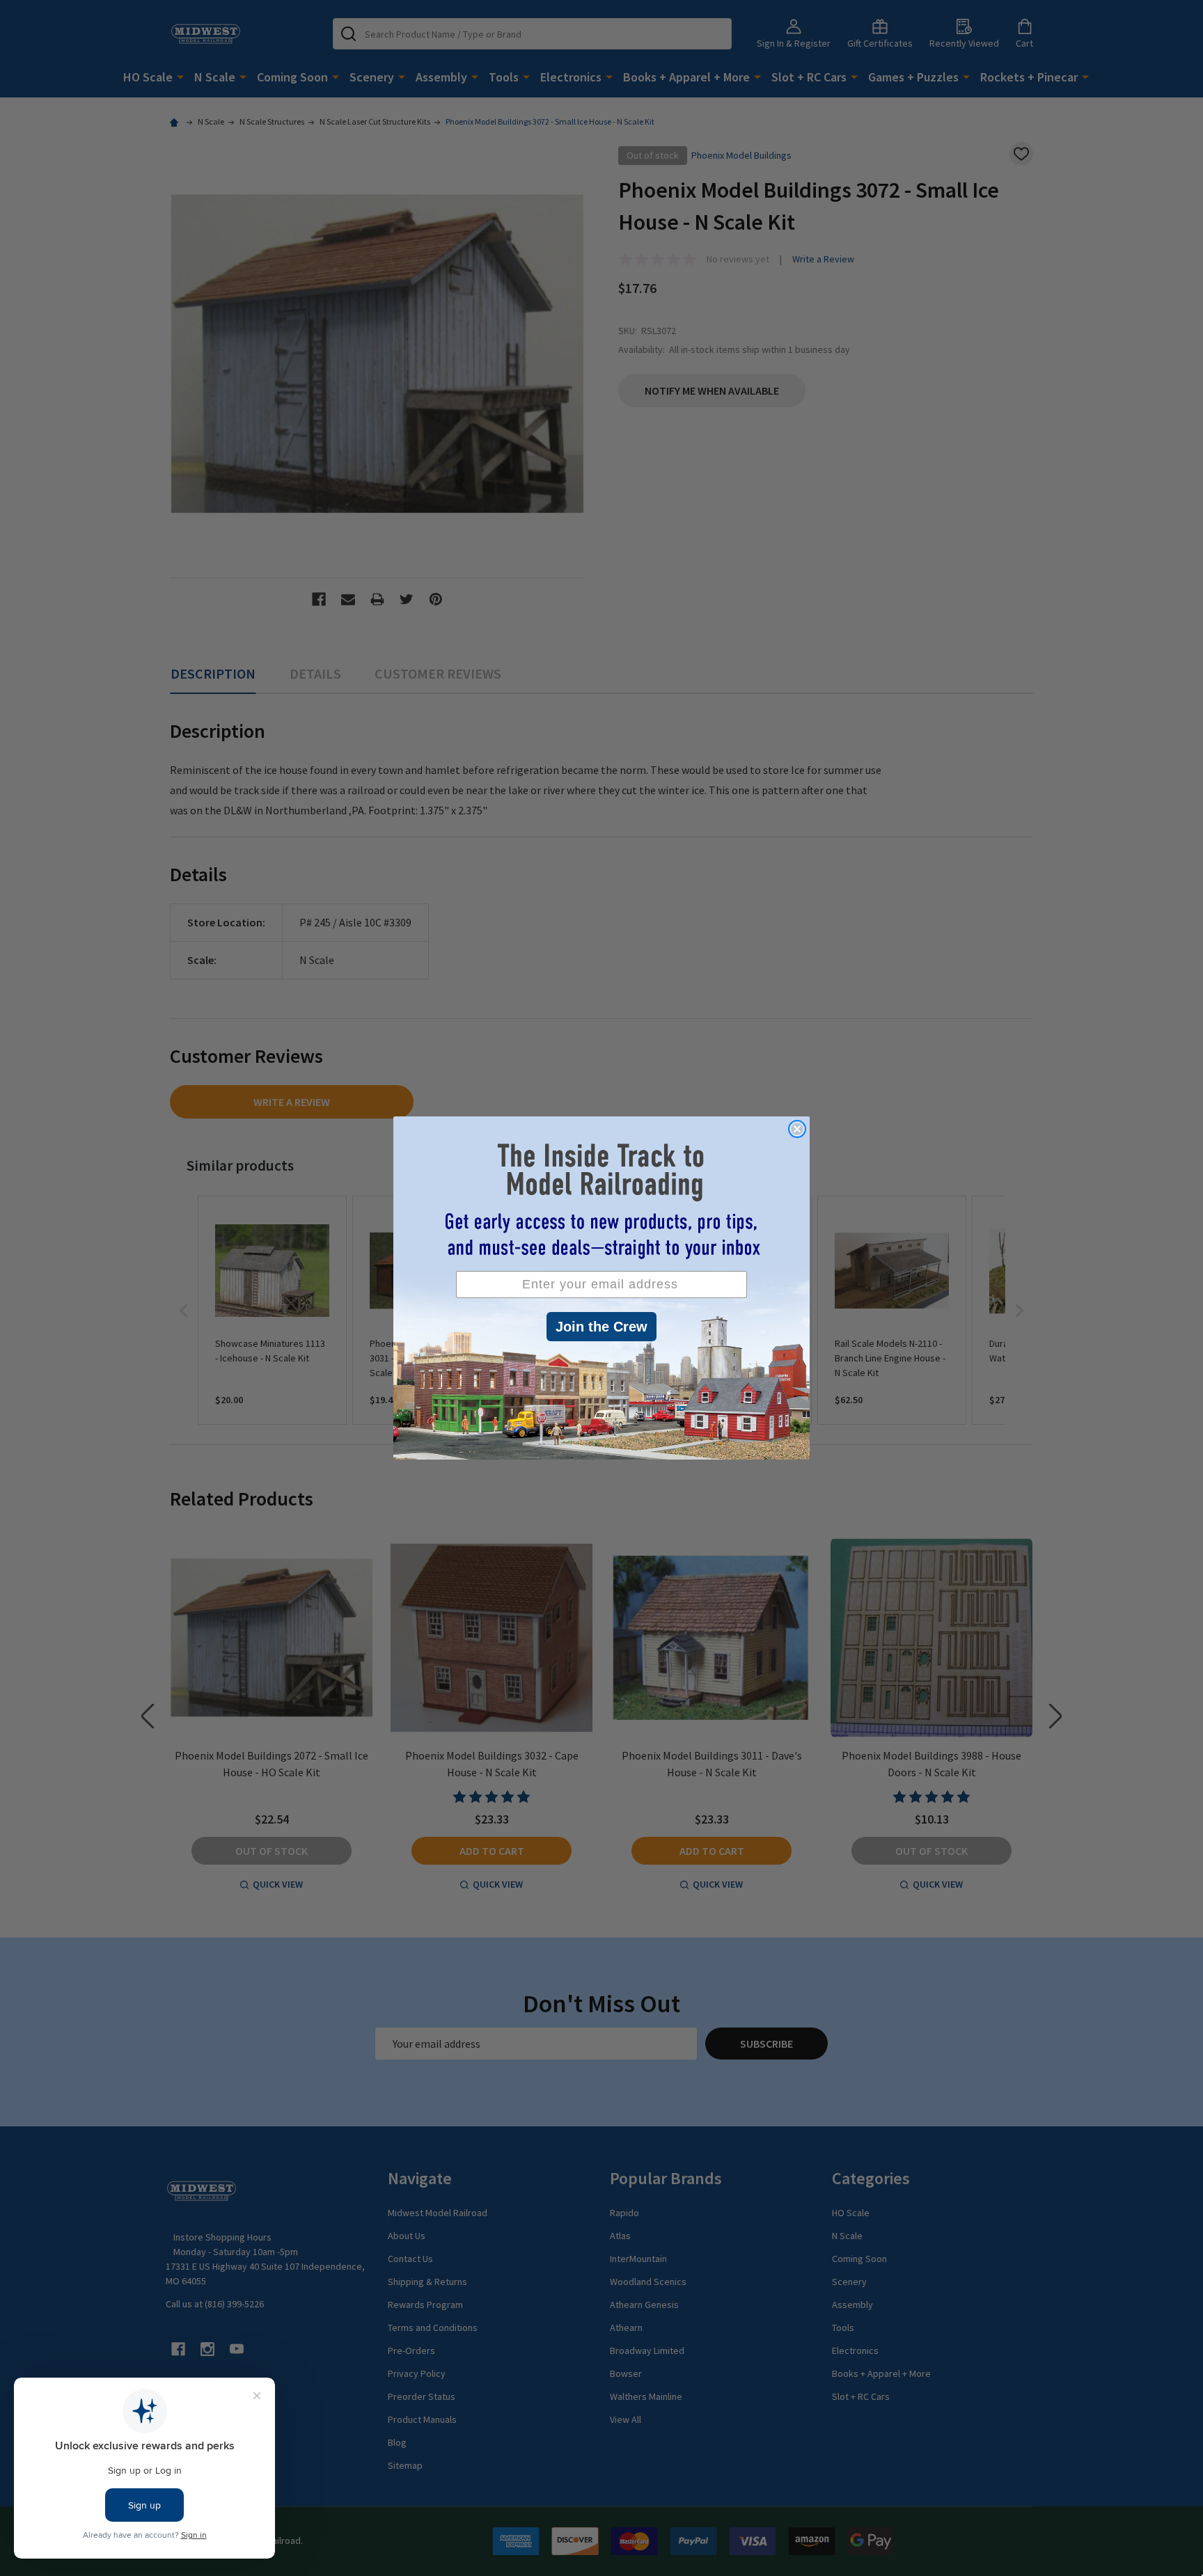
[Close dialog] (797, 1129)
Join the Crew (601, 1327)
